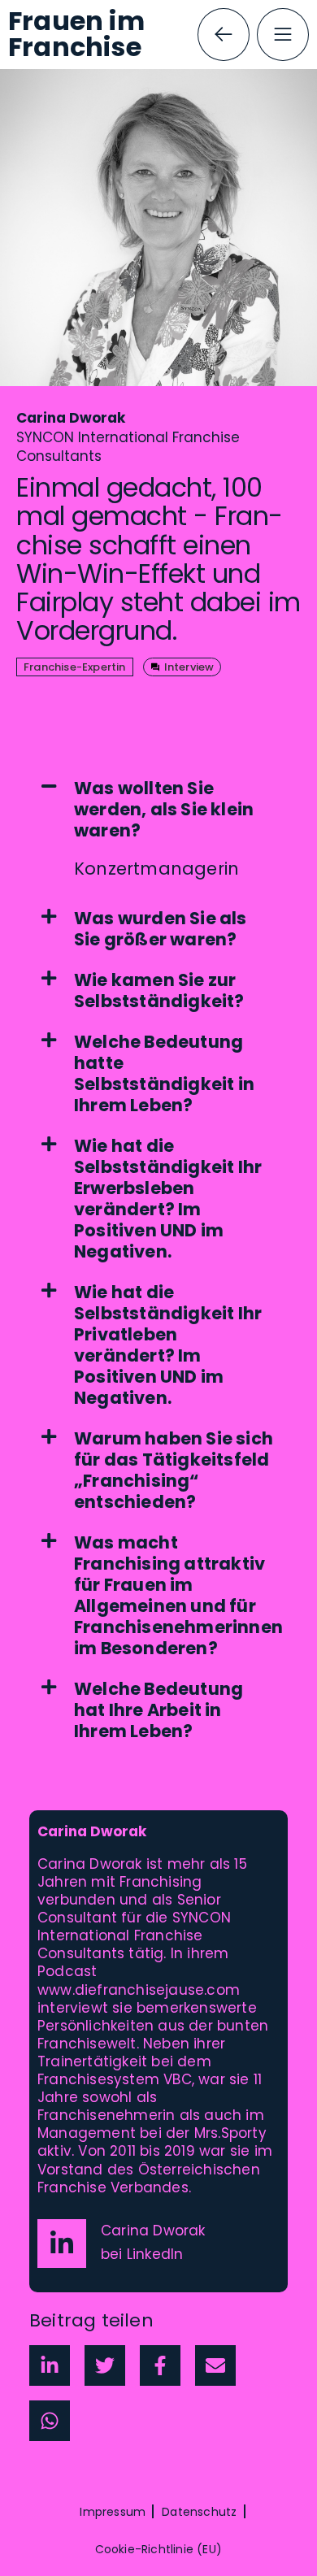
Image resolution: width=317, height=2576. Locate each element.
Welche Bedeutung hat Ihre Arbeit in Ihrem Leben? (158, 1710)
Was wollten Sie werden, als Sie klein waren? (164, 810)
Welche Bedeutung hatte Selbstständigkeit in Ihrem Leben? (164, 1074)
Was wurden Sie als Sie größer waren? (161, 929)
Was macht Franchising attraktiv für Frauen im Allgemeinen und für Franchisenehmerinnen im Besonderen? (178, 1596)
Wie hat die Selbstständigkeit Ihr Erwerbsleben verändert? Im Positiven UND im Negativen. (168, 1199)
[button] (158, 810)
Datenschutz (199, 2512)
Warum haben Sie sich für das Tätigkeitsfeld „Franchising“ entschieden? (174, 1470)
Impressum (113, 2512)
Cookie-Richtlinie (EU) (158, 2549)
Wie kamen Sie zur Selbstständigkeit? (159, 991)
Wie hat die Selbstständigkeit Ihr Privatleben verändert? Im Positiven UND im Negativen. (168, 1345)
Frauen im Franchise (76, 34)
